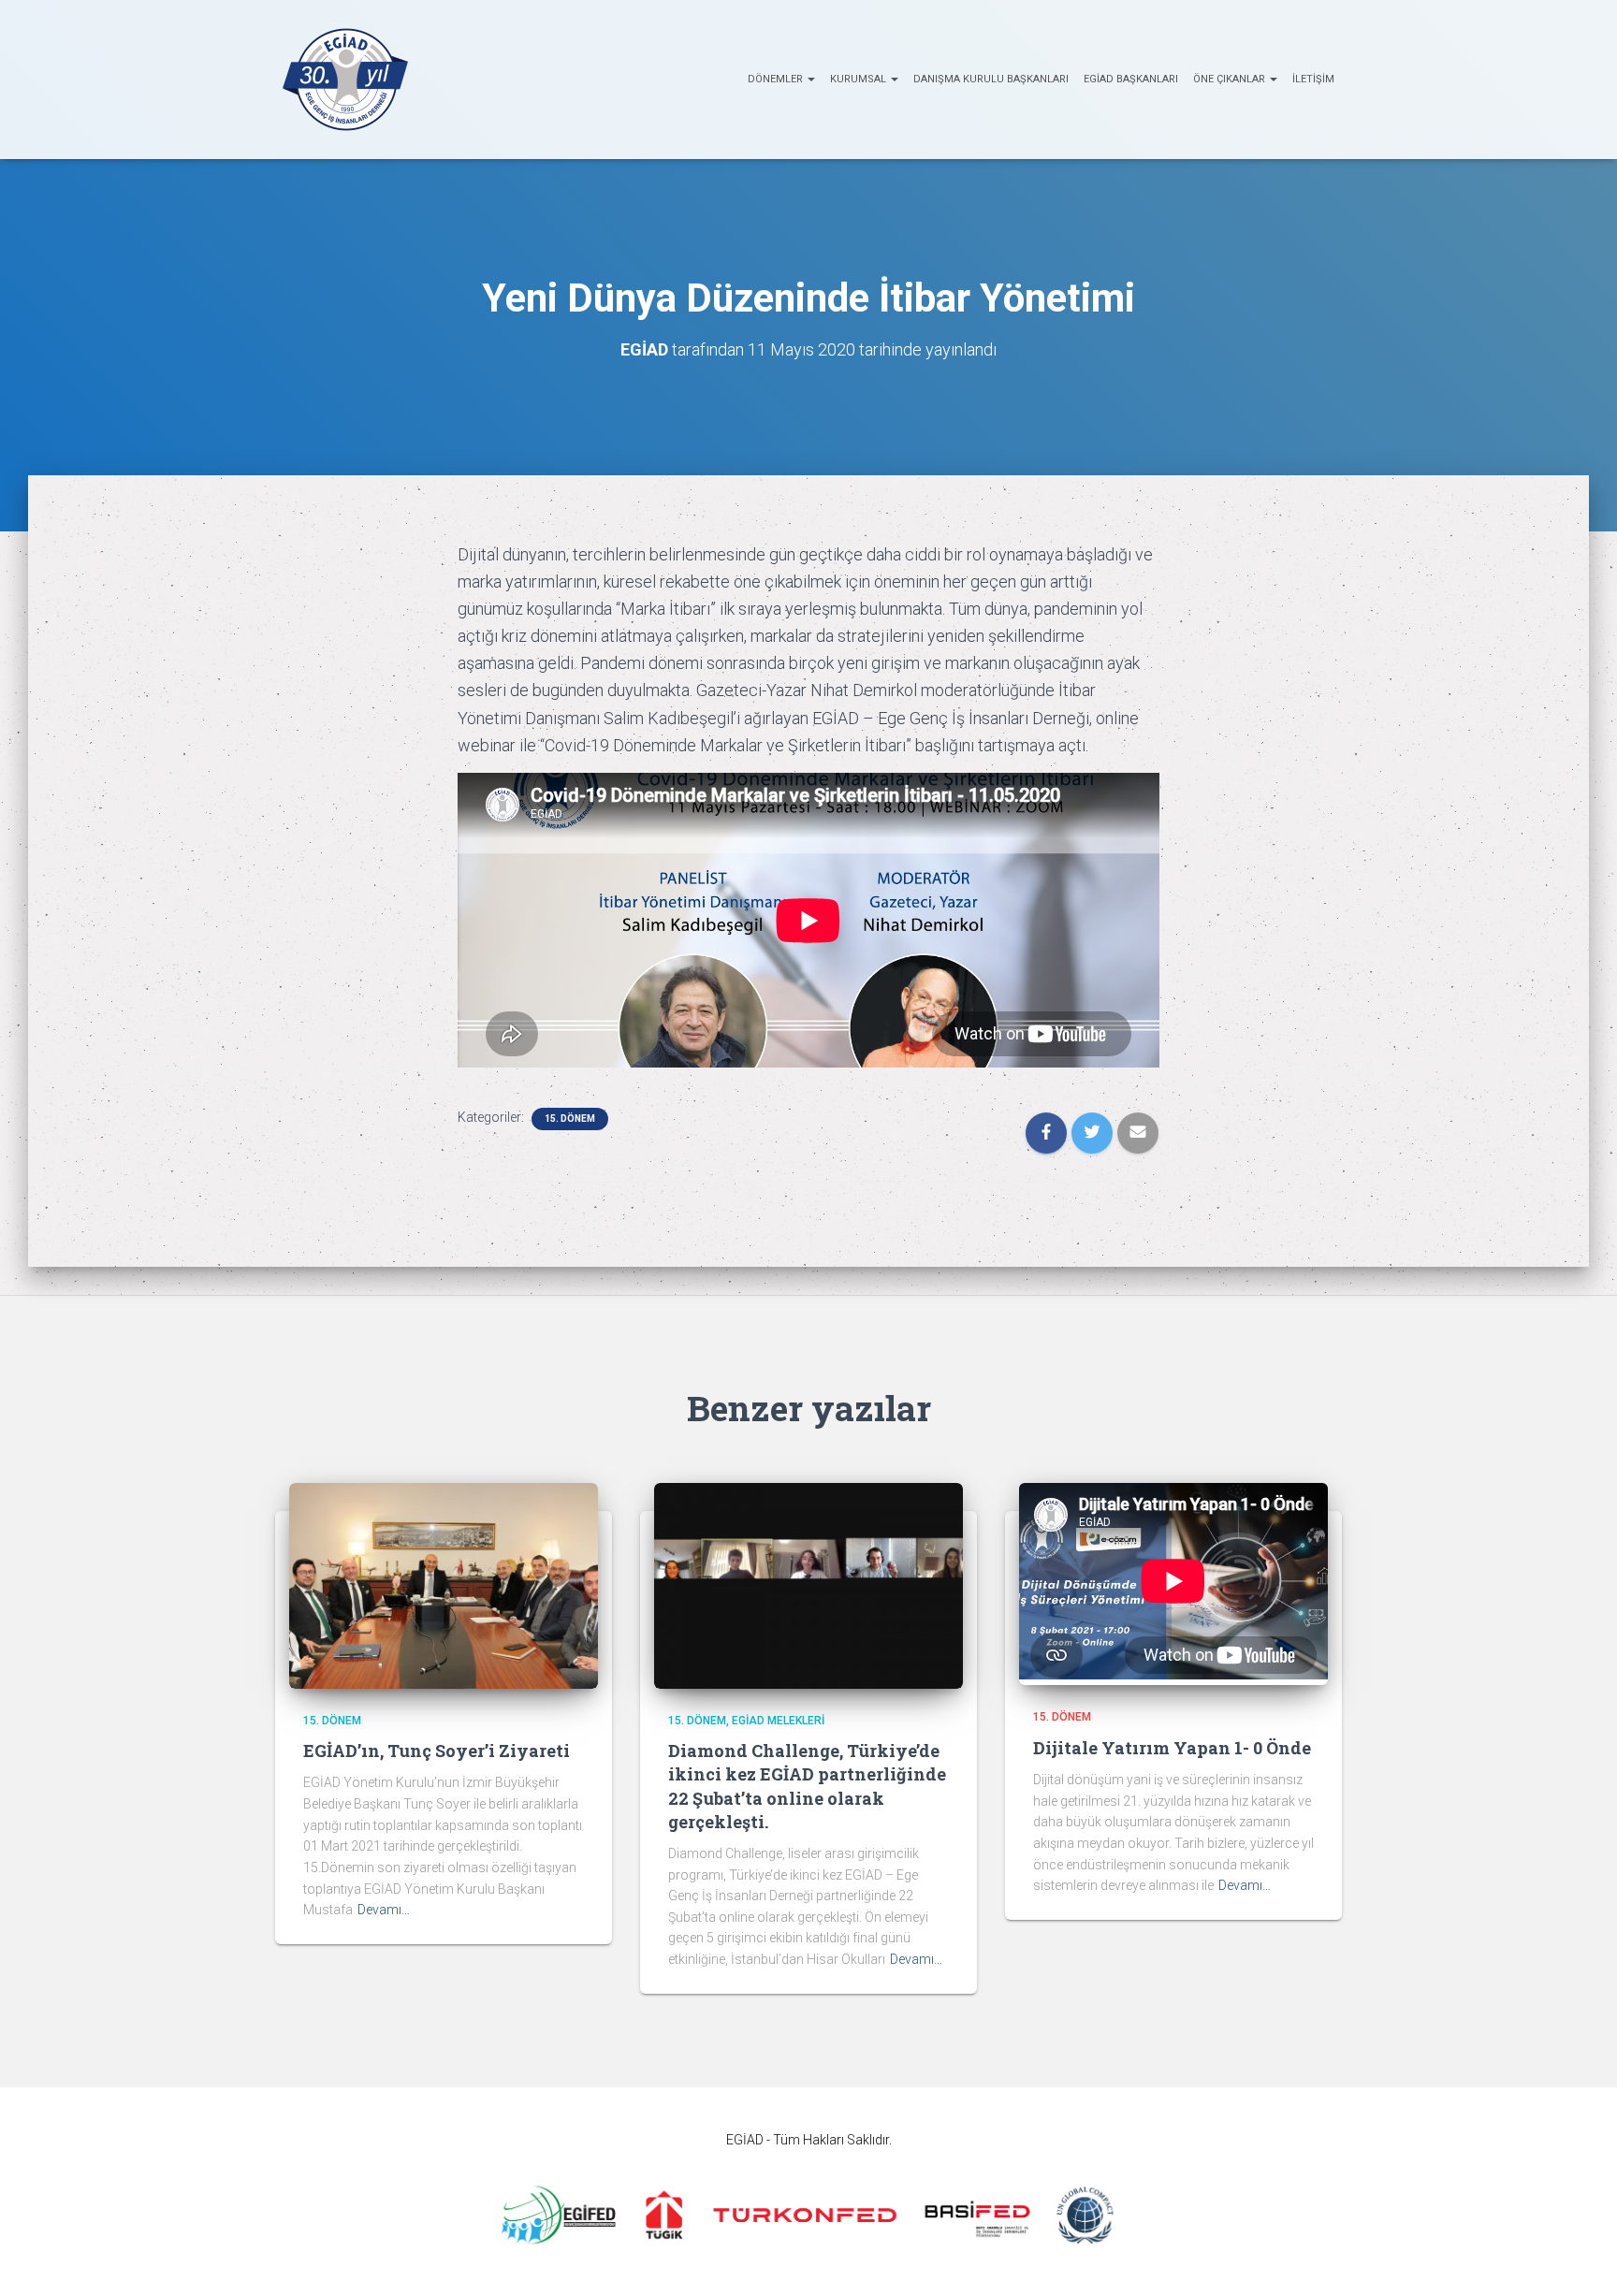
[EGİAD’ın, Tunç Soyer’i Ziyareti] (444, 1584)
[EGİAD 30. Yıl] (345, 80)
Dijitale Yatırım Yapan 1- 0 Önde (1172, 1748)
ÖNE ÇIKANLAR (1231, 79)
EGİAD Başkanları (1131, 79)
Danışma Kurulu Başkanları (991, 79)
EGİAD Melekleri (778, 1721)
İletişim (1313, 79)
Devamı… (384, 1910)
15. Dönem (570, 1119)
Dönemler (777, 79)
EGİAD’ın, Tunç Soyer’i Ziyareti (437, 1751)
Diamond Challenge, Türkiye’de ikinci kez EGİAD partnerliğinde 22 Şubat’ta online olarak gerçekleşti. (807, 1786)
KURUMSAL (859, 79)
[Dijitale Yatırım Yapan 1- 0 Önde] (1173, 1675)
